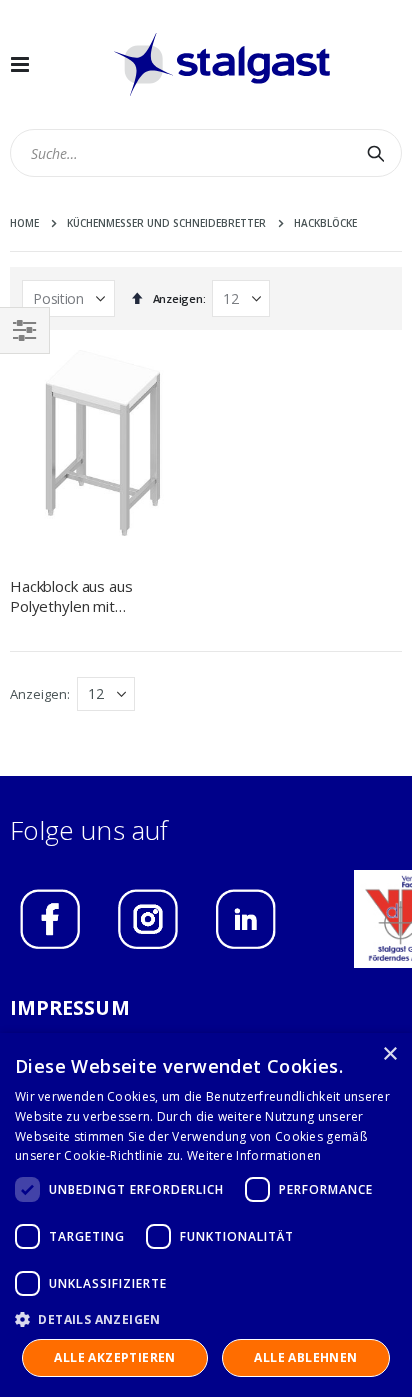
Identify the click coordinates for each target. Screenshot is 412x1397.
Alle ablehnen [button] (305, 1357)
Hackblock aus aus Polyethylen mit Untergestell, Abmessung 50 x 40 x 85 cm (96, 596)
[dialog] (206, 1215)
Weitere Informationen (254, 1155)
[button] (206, 1319)
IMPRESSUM (70, 1007)
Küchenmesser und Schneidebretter (166, 223)
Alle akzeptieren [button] (114, 1357)
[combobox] (206, 153)
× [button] (389, 1054)
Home (24, 223)
